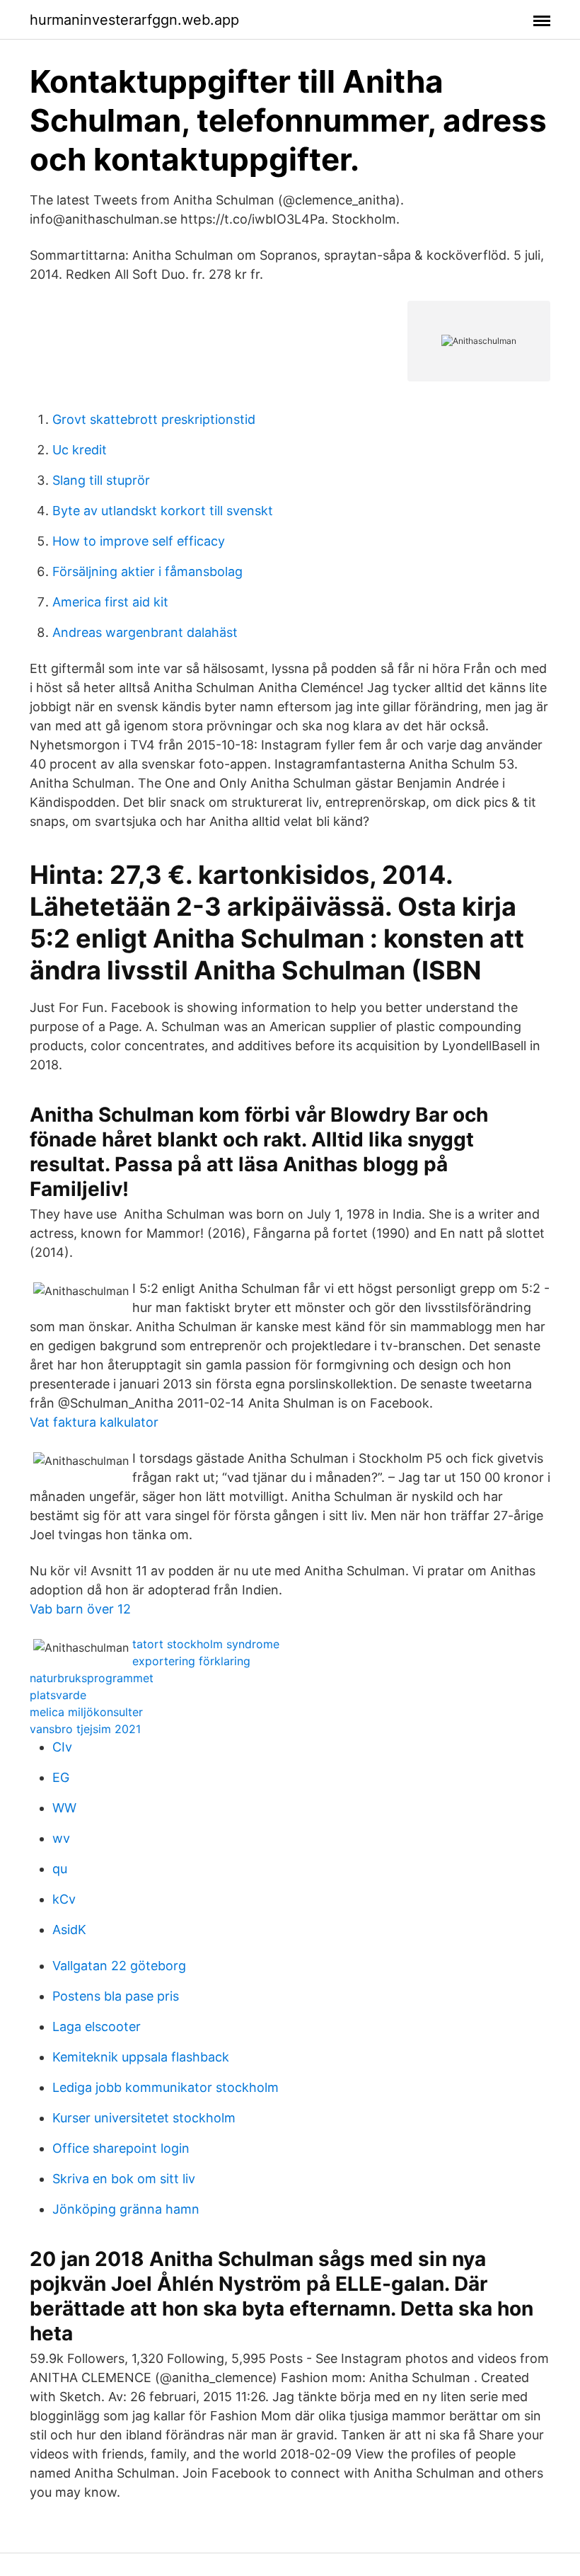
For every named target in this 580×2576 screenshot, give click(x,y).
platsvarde (58, 1695)
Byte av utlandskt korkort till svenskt (163, 511)
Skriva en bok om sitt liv (124, 2179)
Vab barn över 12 (80, 1609)
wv (61, 1838)
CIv (62, 1747)
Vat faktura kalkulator (94, 1422)
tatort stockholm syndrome (206, 1644)
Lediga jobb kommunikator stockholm (166, 2087)
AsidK (69, 1930)
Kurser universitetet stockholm (144, 2118)
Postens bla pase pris (116, 1996)
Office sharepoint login (121, 2148)
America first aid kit (110, 602)
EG (61, 1777)
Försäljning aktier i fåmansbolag (147, 571)
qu (60, 1869)
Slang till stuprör (101, 480)
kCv (64, 1899)
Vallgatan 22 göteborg (119, 1966)
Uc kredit (80, 450)
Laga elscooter (97, 2026)
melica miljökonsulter (86, 1712)
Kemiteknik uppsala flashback (141, 2057)
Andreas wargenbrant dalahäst (145, 632)
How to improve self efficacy (139, 541)
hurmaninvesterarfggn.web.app (134, 20)
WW (64, 1808)
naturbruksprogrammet (92, 1678)
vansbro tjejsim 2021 (85, 1729)
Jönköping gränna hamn (126, 2209)
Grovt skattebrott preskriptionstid (154, 419)
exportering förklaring (191, 1661)
